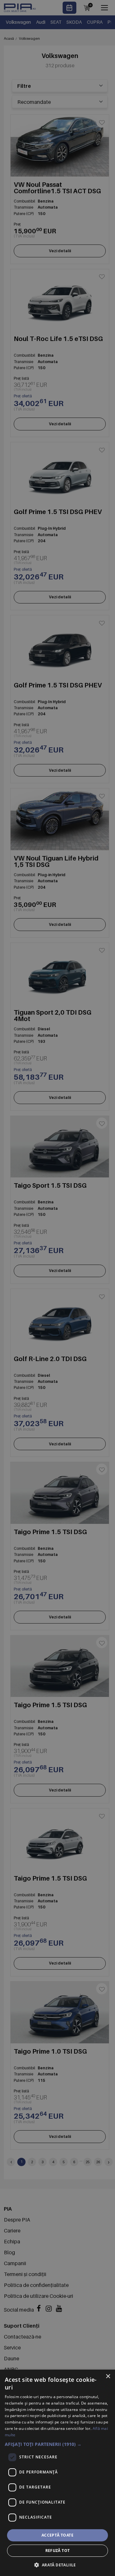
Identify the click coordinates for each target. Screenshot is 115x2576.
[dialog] (57, 2473)
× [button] (108, 2377)
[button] (57, 2444)
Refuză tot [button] (58, 2551)
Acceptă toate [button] (57, 2535)
